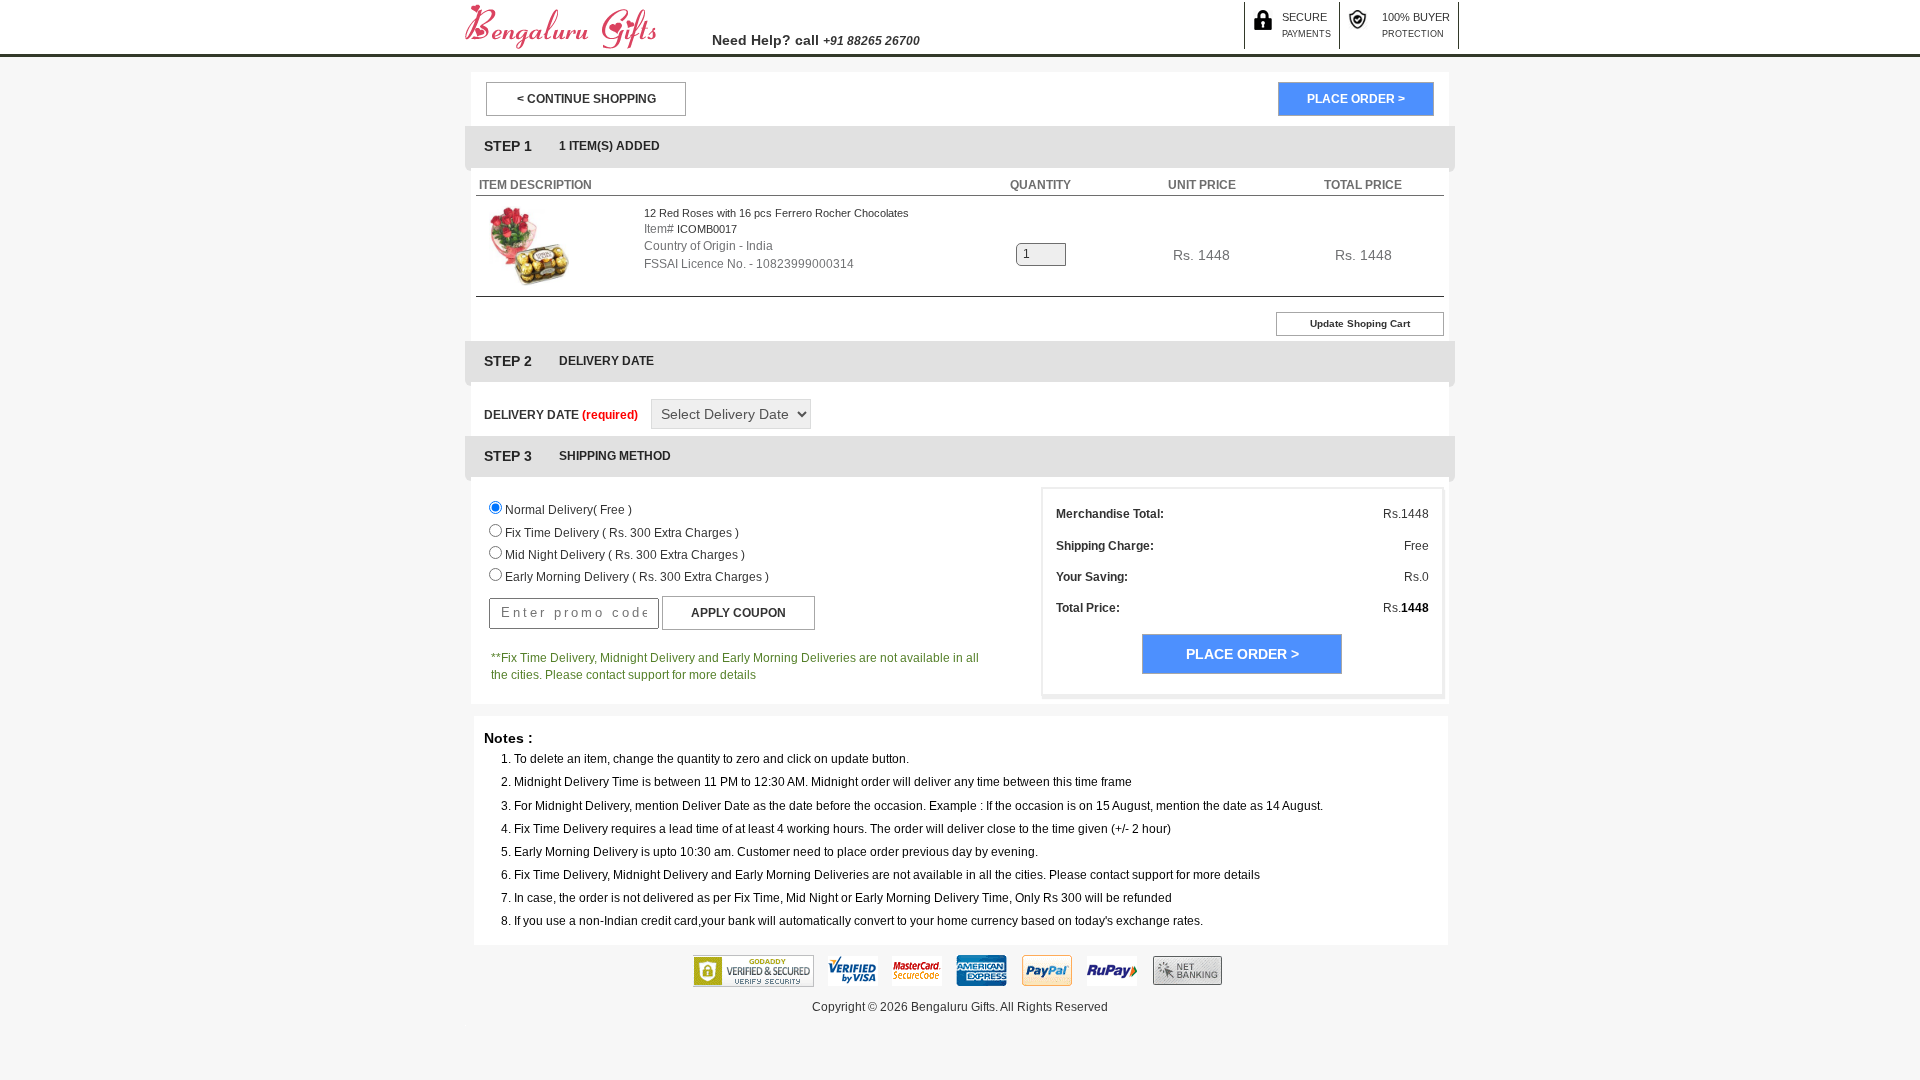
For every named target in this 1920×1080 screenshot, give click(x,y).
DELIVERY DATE (561, 415)
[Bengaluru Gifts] (561, 26)
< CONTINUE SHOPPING (586, 99)
